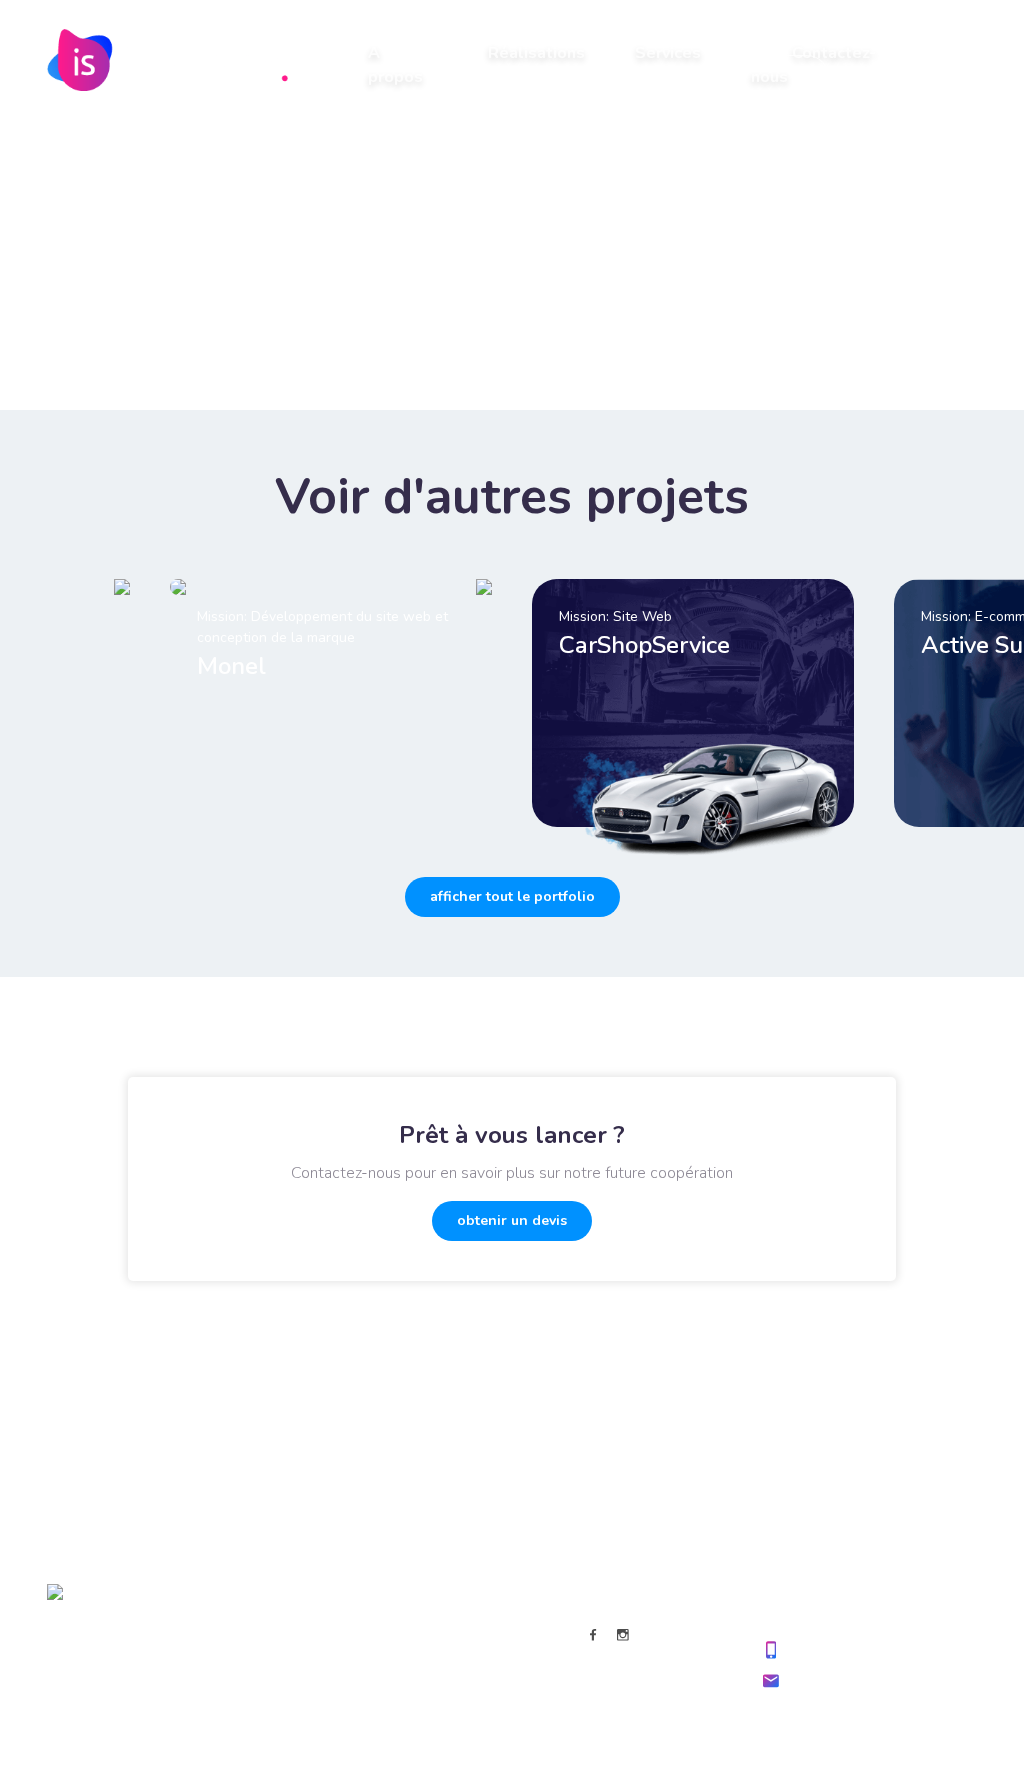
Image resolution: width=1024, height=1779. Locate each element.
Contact (427, 1718)
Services (668, 53)
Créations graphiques (293, 1687)
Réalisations (536, 53)
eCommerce (263, 1656)
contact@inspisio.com (861, 1680)
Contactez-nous (813, 65)
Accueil (426, 1625)
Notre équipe (444, 1687)
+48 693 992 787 (847, 1649)
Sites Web (257, 1625)
